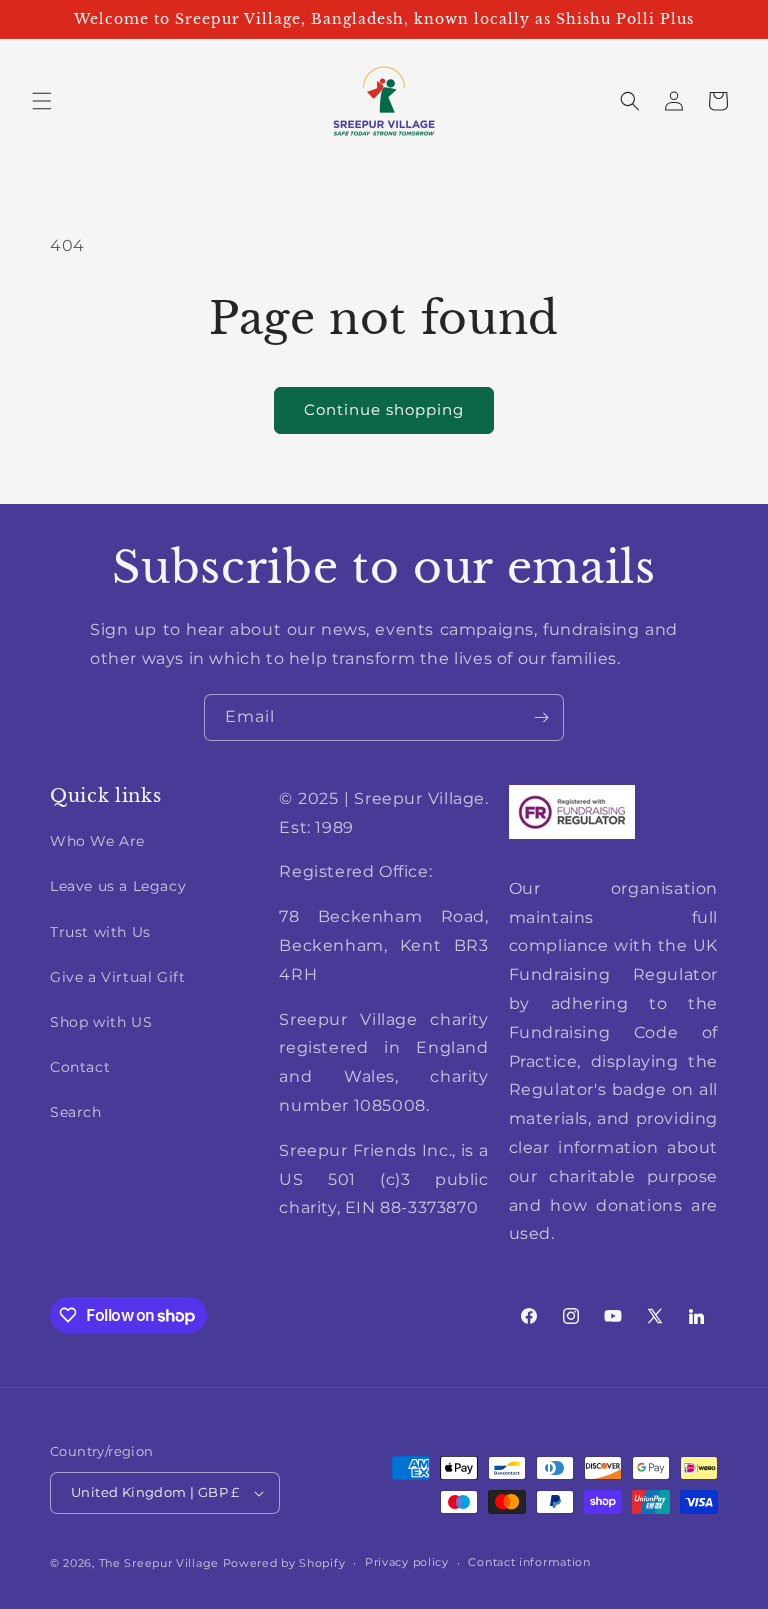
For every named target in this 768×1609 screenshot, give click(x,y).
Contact (80, 1067)
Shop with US (101, 1022)
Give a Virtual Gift (117, 977)
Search (76, 1112)
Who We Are (97, 841)
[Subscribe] (541, 717)
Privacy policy (407, 1562)
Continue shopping (384, 409)
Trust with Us (100, 932)
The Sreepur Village (159, 1563)
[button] (42, 101)
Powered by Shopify (284, 1563)
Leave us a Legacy (118, 886)
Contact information (529, 1562)
